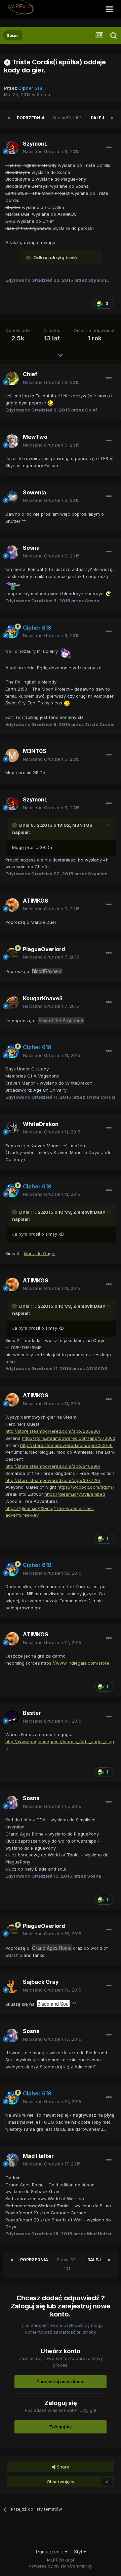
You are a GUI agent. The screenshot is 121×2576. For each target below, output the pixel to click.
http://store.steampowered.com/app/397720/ (53, 1480)
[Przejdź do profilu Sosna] (12, 552)
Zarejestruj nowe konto (61, 2382)
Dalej (97, 118)
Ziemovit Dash (89, 1212)
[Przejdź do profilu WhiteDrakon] (12, 1128)
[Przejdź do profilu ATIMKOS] (12, 905)
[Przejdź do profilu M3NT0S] (12, 755)
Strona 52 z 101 (68, 118)
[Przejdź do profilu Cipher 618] (12, 632)
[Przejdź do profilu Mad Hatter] (12, 2160)
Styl (79, 2552)
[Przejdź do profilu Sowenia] (12, 496)
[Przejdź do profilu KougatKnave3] (12, 1002)
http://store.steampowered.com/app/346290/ (53, 1466)
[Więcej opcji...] (109, 148)
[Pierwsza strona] (9, 118)
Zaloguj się (61, 2427)
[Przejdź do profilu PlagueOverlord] (12, 953)
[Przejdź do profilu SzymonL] (12, 148)
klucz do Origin (40, 1253)
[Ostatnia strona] (112, 118)
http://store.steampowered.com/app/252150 (66, 1445)
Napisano (51, 151)
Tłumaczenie (50, 2552)
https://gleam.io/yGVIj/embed (75, 1494)
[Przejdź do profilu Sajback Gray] (12, 1986)
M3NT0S (82, 825)
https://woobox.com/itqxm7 (86, 1487)
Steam (44, 94)
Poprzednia (31, 118)
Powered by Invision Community (61, 2566)
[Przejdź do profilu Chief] (12, 378)
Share (62, 2467)
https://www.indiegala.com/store (75, 1663)
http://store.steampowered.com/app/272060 (69, 1438)
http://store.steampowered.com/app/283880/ (53, 1431)
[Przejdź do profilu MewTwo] (12, 441)
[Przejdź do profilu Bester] (12, 1717)
